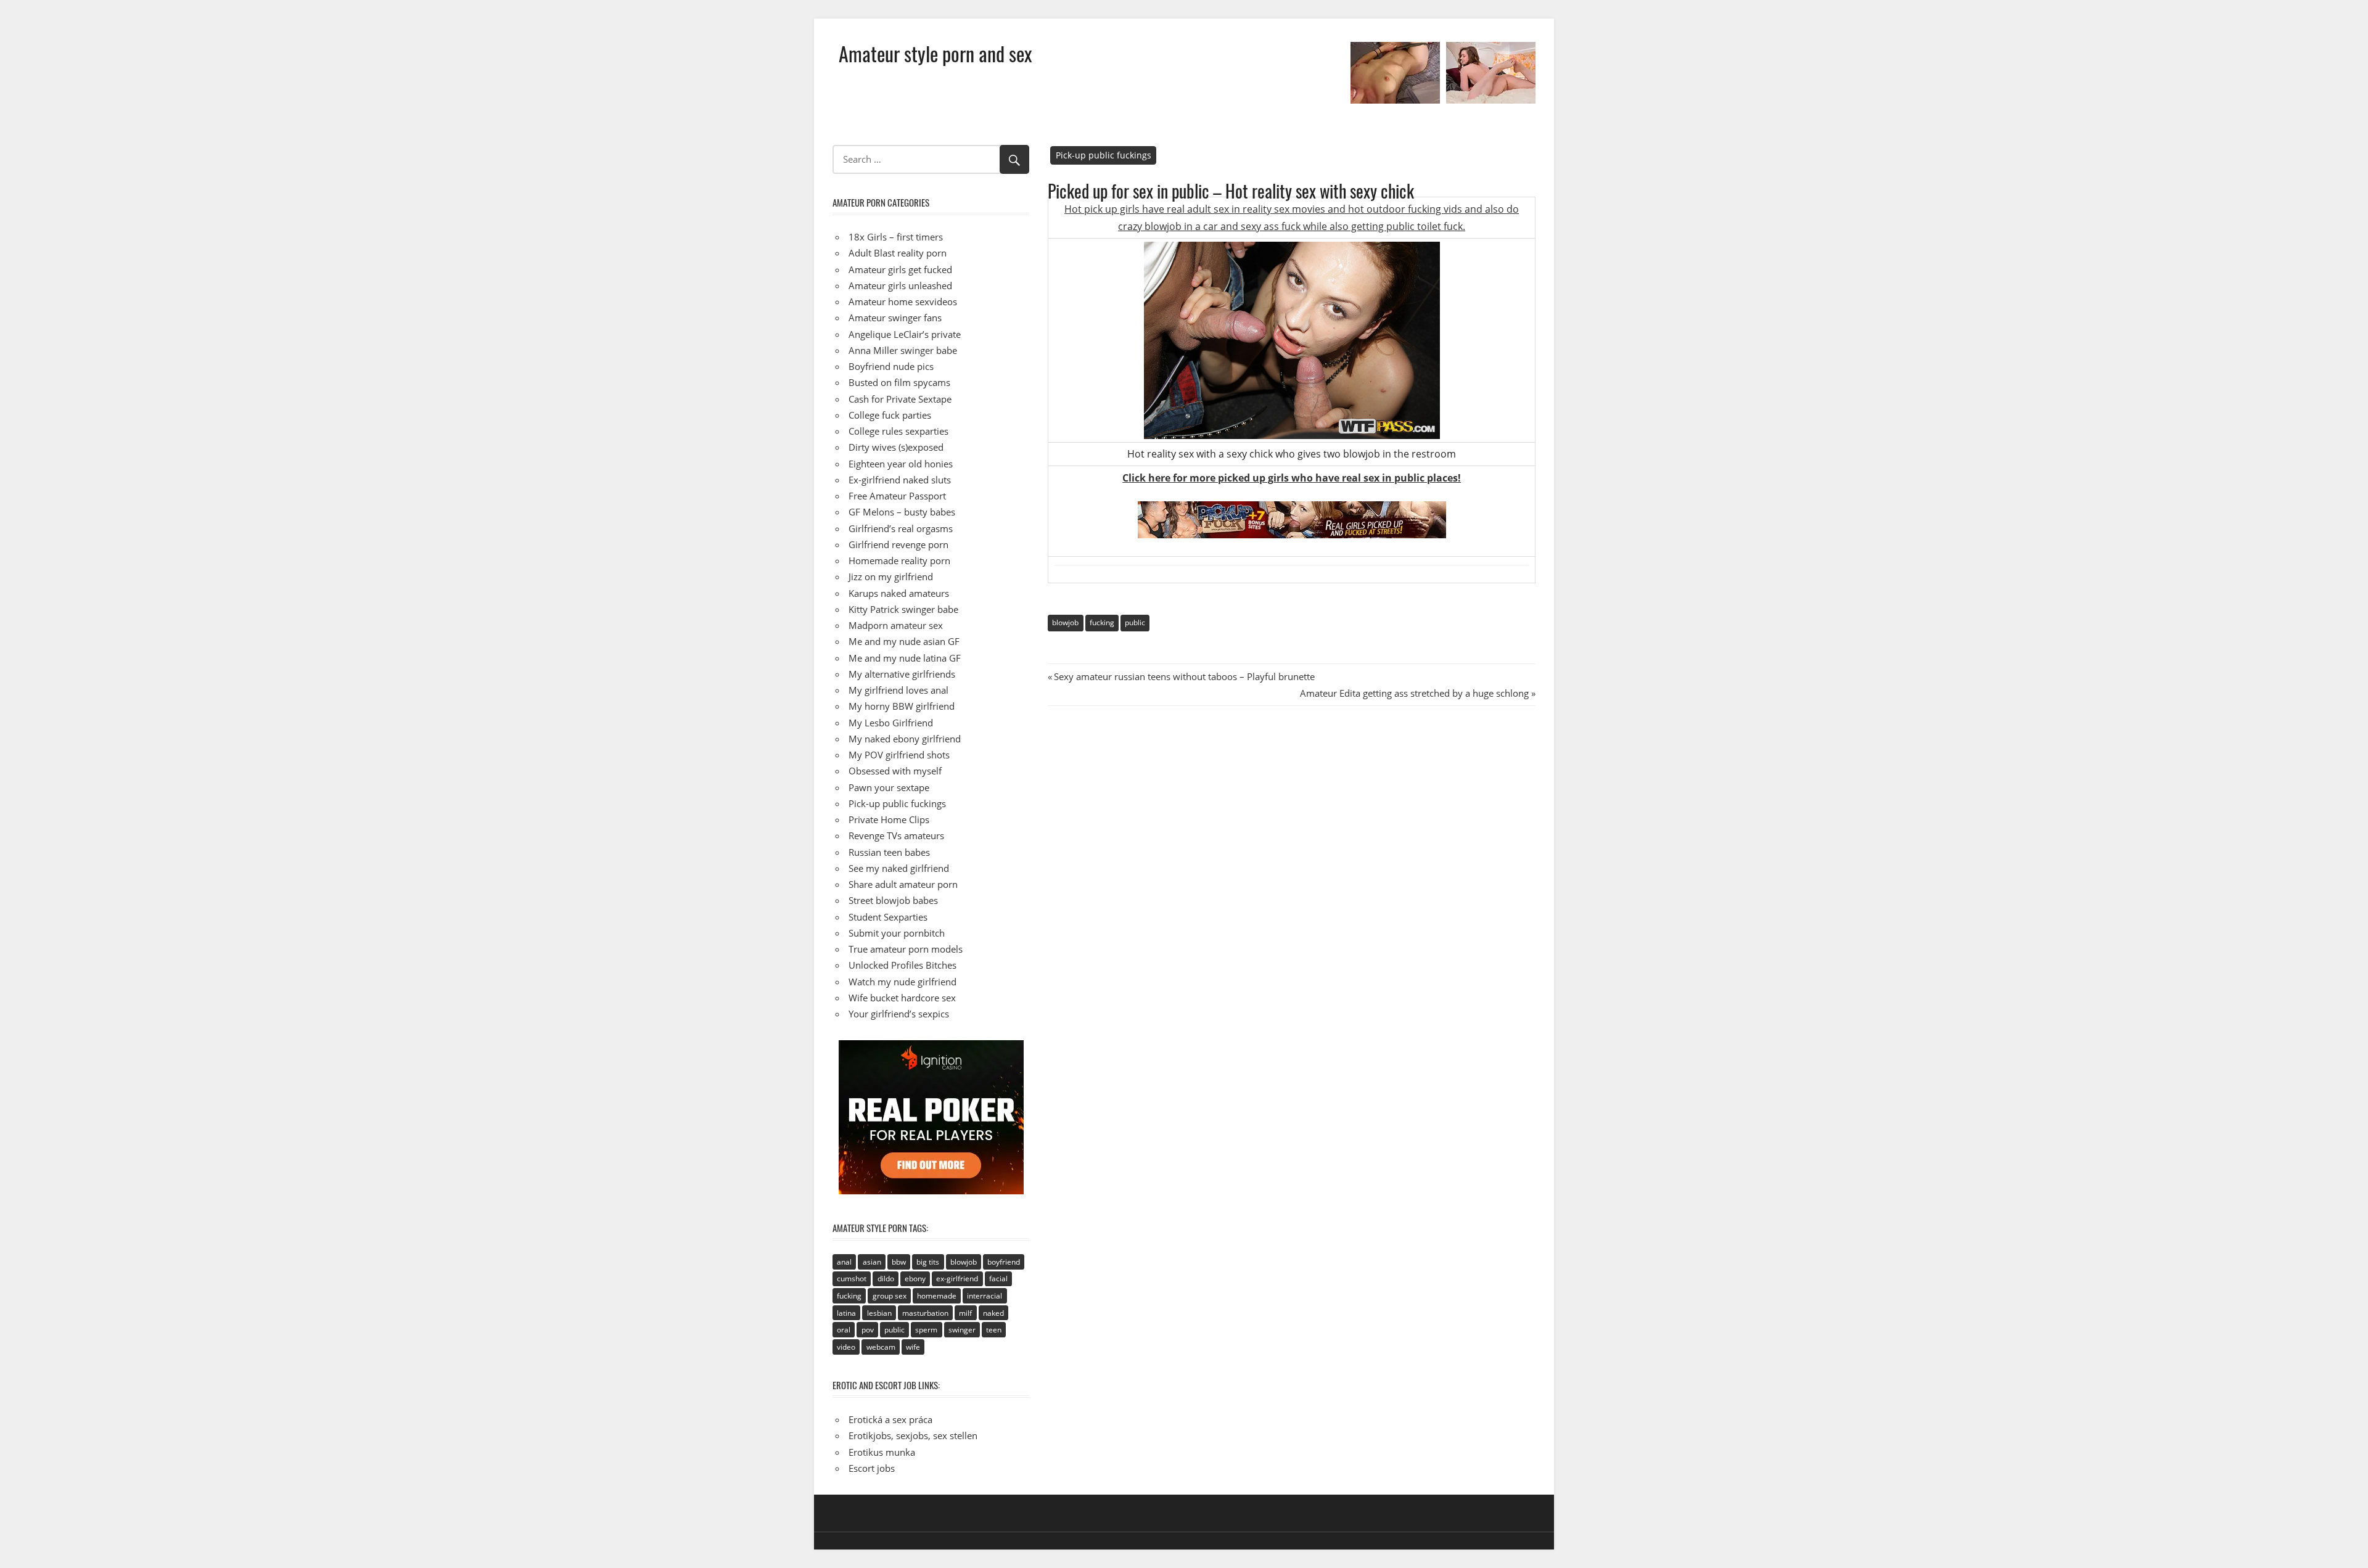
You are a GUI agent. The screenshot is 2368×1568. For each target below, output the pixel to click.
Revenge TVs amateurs (896, 835)
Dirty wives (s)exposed (896, 447)
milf (965, 1313)
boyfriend (1004, 1262)
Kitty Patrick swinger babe (903, 609)
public (1135, 622)
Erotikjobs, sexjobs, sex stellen (913, 1435)
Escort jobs (872, 1468)
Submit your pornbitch (897, 933)
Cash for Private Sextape (900, 399)
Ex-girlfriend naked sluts (900, 480)
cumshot (852, 1279)
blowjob (1065, 622)
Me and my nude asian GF (904, 641)
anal (844, 1262)
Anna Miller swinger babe (903, 350)
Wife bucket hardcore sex (902, 998)
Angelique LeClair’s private (905, 334)
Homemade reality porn (899, 560)
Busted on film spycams (899, 382)
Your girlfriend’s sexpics (899, 1014)
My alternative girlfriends (902, 674)
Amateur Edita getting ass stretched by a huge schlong (1414, 693)
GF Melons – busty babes (902, 512)
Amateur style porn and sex (935, 53)
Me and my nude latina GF (905, 658)
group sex (890, 1296)
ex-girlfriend (957, 1279)
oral (844, 1330)
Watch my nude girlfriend (902, 982)
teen (994, 1330)
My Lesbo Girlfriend (891, 723)
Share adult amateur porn (903, 884)
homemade (937, 1296)
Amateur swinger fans (895, 318)
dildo (886, 1279)
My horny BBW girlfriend (902, 706)
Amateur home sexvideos (903, 302)
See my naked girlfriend (899, 868)
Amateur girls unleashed (900, 285)
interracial (985, 1296)
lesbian (879, 1313)
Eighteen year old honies (901, 464)
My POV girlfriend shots (899, 755)
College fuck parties (890, 415)
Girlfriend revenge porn (898, 544)
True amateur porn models (906, 949)
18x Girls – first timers (896, 237)
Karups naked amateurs (899, 593)
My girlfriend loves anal (898, 690)
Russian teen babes (889, 852)
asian (872, 1262)
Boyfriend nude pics (891, 366)
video (846, 1347)
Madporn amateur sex (896, 625)
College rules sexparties (898, 431)
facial (998, 1279)
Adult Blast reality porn (898, 253)
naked (993, 1313)
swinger (962, 1330)
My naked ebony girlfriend (905, 739)
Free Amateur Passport (897, 496)
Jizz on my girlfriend (891, 577)
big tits (928, 1262)
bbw (899, 1262)
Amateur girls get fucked (900, 269)
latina (846, 1313)
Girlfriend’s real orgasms (901, 528)
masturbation (925, 1313)
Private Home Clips (889, 819)
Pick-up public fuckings (1104, 155)
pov (868, 1330)
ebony (915, 1279)
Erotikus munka (882, 1452)
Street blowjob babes (893, 900)
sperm (926, 1330)
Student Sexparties (888, 917)
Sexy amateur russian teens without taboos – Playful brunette (1184, 676)
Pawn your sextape (889, 787)
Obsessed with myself (895, 771)
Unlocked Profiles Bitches (902, 965)
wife (913, 1347)
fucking (1102, 622)
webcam (881, 1347)
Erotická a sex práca (890, 1419)
